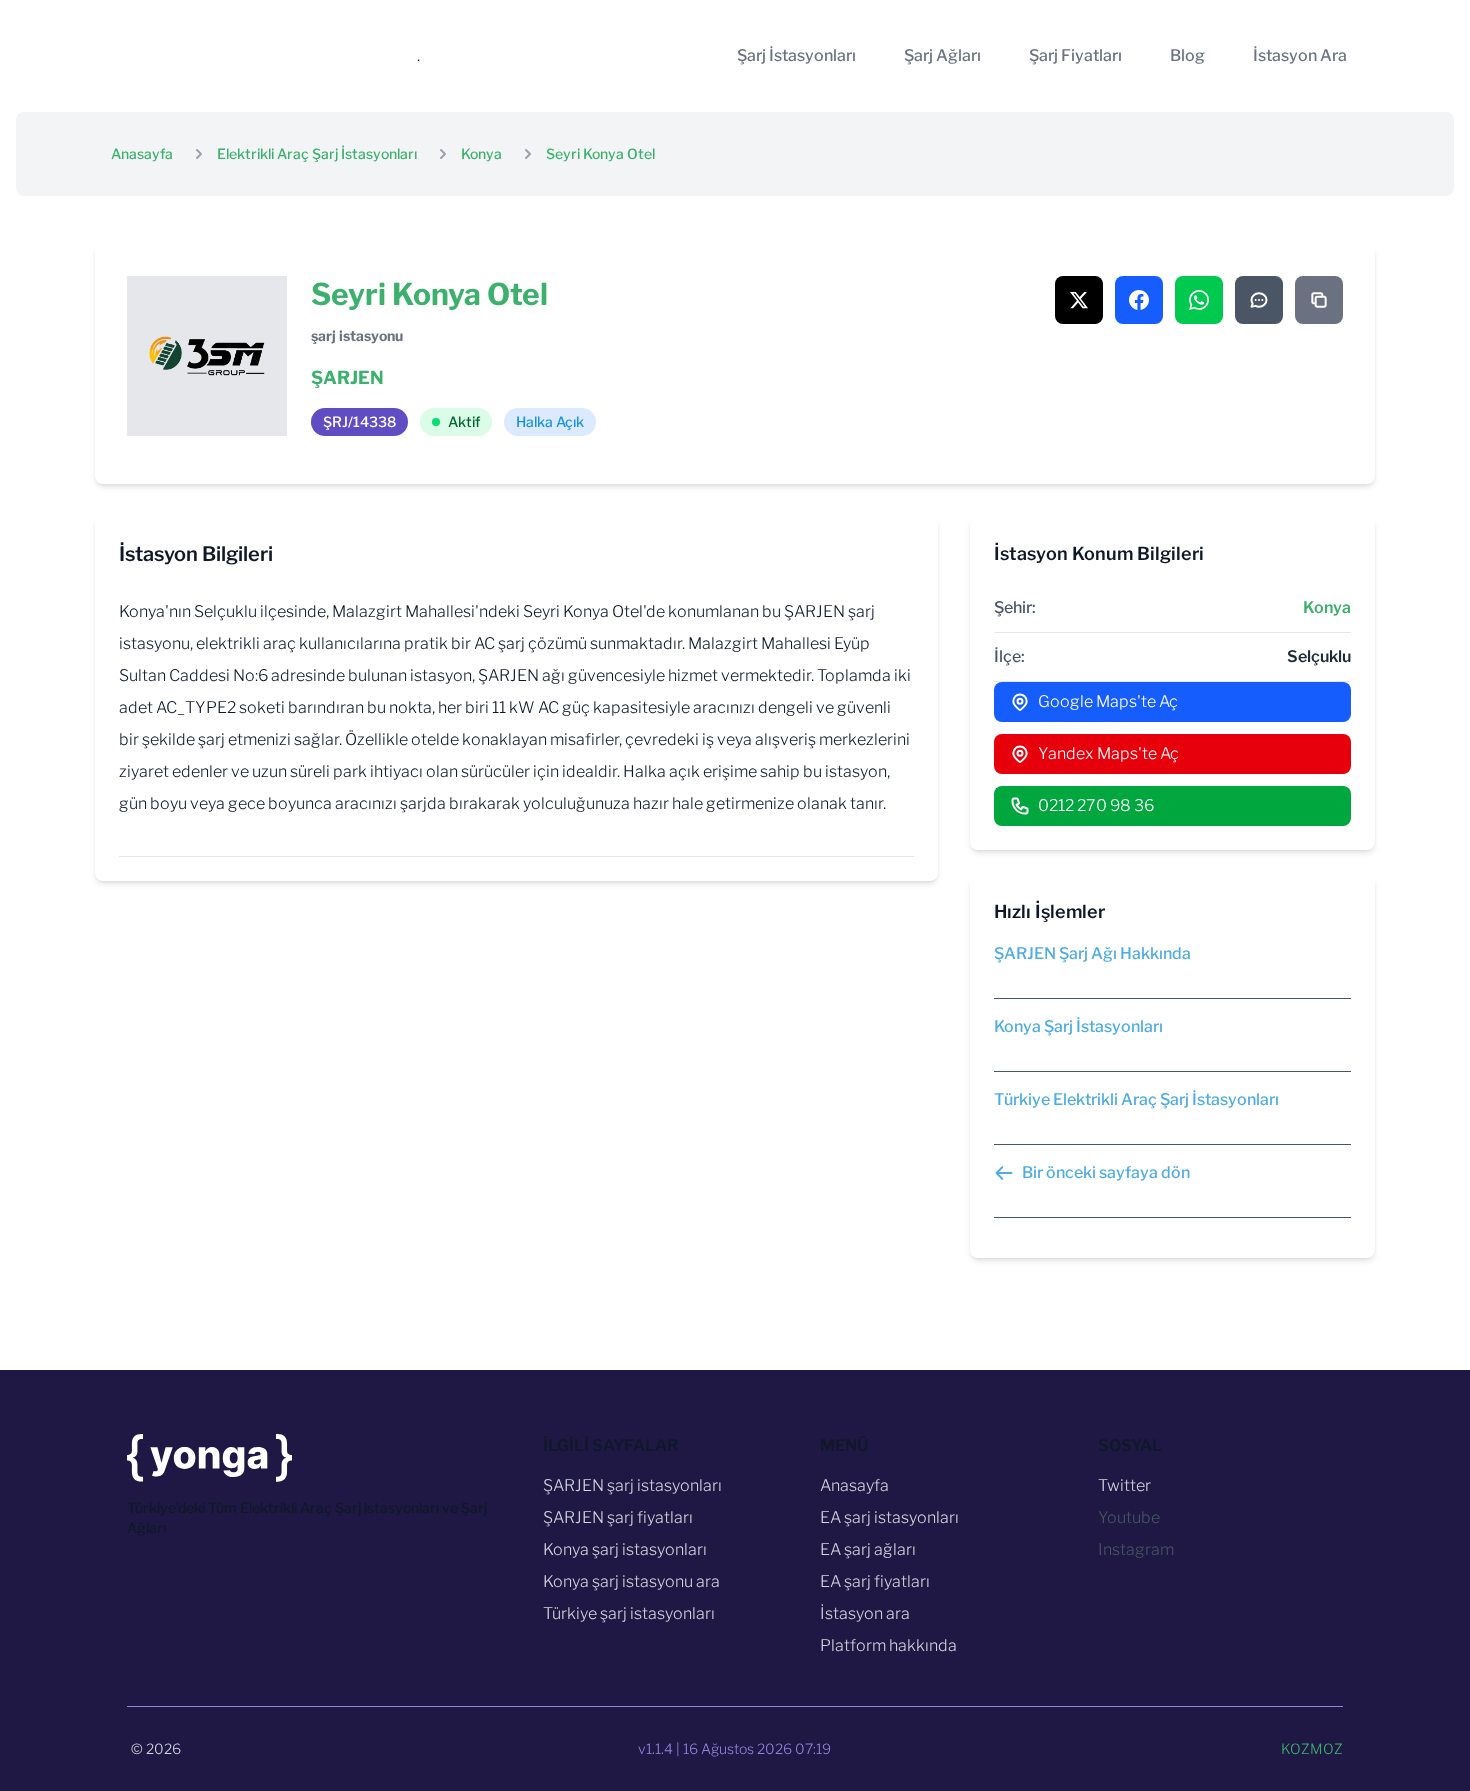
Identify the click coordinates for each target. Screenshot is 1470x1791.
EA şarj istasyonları (889, 1517)
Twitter (1124, 1485)
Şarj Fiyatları (1075, 55)
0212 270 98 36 (1096, 805)
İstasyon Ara (1300, 55)
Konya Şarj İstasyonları (1078, 1026)
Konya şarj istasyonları (625, 1549)
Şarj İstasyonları (796, 55)
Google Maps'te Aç (1108, 701)
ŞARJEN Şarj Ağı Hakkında (1092, 953)
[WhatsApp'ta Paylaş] (1199, 300)
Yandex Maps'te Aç (1108, 753)
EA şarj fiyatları (875, 1581)
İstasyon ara (865, 1613)
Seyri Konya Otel (600, 153)
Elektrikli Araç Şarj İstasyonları (317, 153)
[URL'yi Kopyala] (1319, 300)
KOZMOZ (1312, 1748)
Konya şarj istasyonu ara (631, 1581)
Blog (1187, 55)
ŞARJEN (347, 377)
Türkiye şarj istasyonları (629, 1613)
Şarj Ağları (942, 55)
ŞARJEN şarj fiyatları (618, 1517)
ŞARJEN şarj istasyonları (632, 1485)
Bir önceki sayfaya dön (1106, 1172)
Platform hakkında (888, 1645)
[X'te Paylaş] (1079, 300)
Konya (481, 153)
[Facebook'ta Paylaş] (1139, 300)
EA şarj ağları (868, 1549)
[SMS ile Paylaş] (1259, 300)
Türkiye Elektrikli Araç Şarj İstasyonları (1136, 1099)
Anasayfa (142, 153)
